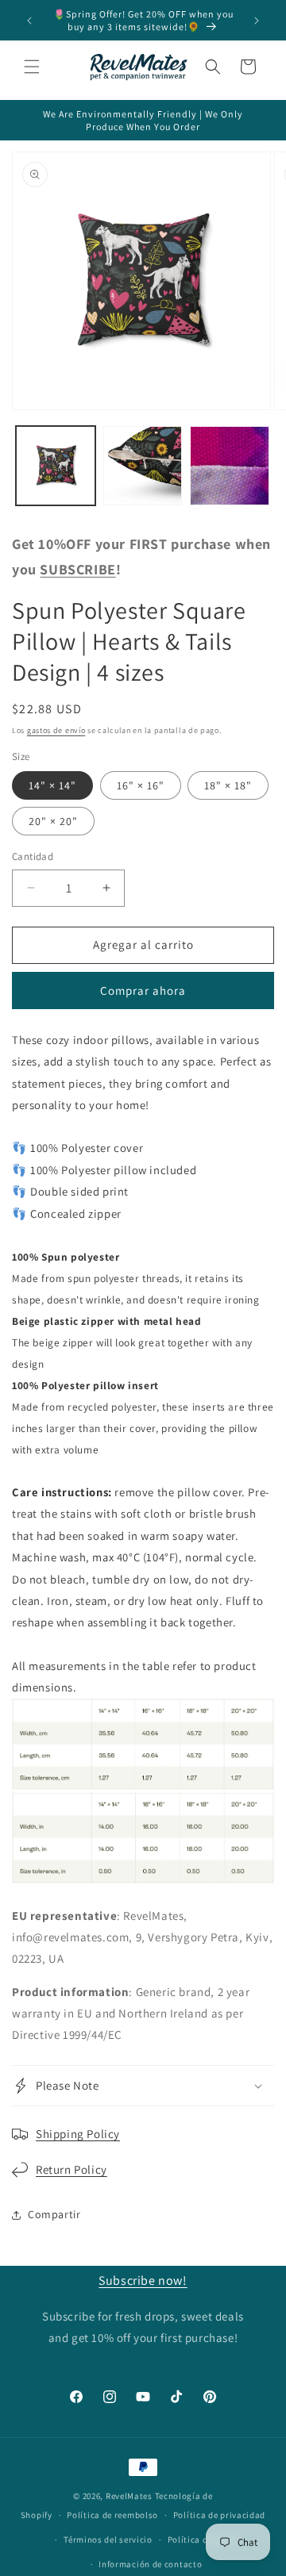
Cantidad (33, 856)
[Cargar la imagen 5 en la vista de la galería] (143, 466)
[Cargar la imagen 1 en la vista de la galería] (56, 466)
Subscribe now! (143, 2280)
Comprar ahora (143, 990)
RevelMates (129, 2496)
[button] (32, 67)
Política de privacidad (219, 2515)
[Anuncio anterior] (29, 21)
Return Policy (71, 2169)
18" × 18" (228, 785)
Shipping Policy (78, 2134)
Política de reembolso (112, 2515)
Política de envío (203, 2540)
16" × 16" (141, 785)
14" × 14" (52, 785)
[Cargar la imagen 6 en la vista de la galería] (230, 466)
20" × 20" (53, 821)
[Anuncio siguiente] (257, 21)
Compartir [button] (54, 2214)
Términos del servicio (108, 2540)
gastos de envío (56, 730)
